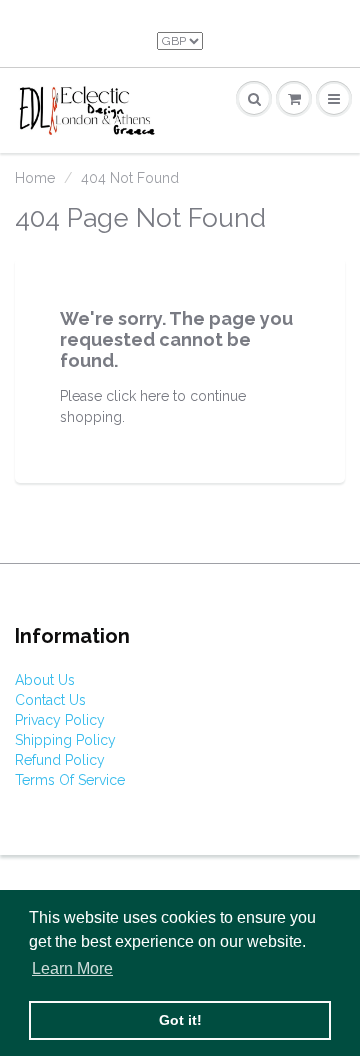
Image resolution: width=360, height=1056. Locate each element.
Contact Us (50, 700)
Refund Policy (60, 760)
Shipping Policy (65, 740)
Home (35, 178)
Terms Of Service (70, 780)
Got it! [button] (180, 1020)
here (154, 396)
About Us (45, 680)
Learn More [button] (72, 968)
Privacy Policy (60, 720)
